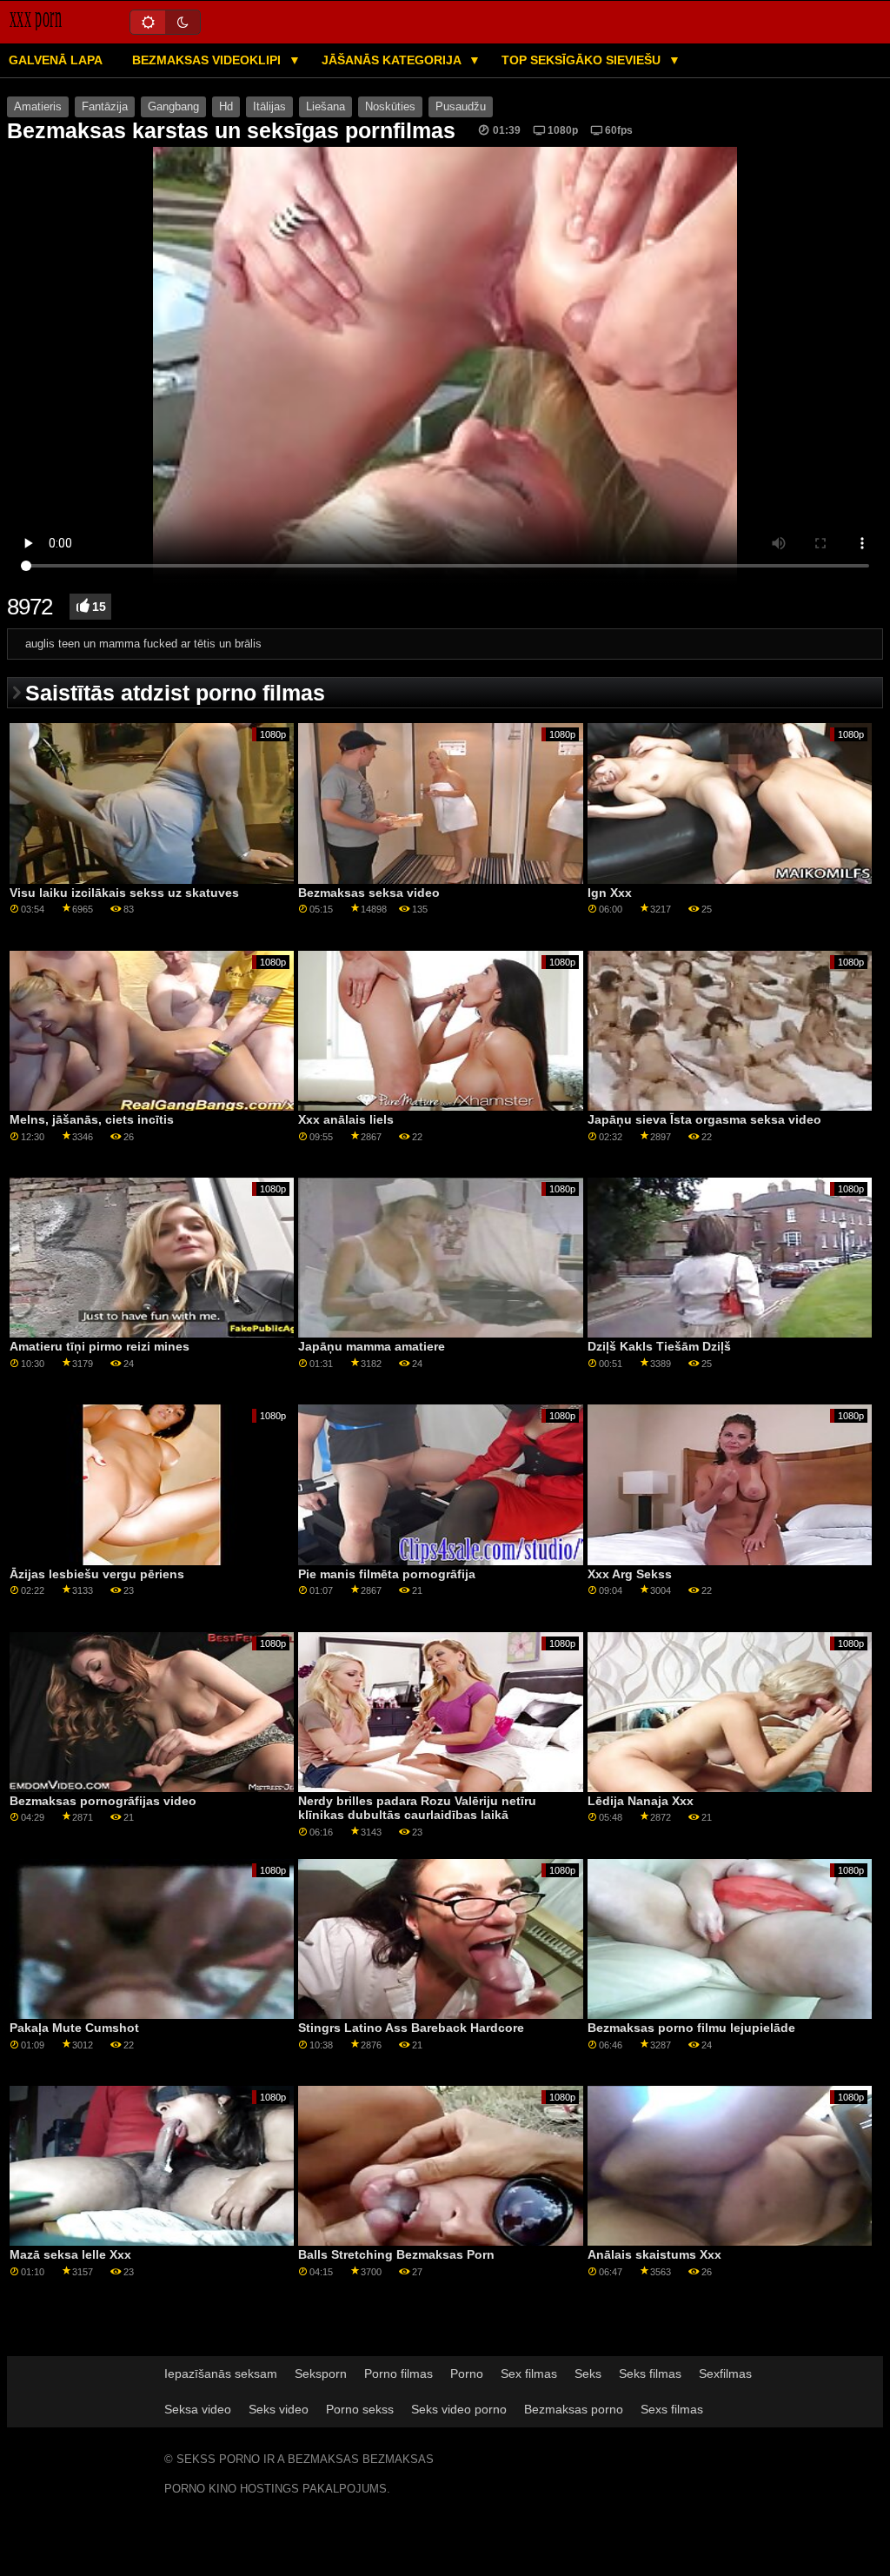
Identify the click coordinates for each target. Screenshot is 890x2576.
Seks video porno (459, 2409)
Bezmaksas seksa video (369, 893)
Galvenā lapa (56, 60)
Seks (588, 2374)
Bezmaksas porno (574, 2409)
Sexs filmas (672, 2409)
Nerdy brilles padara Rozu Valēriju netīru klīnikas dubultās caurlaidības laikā (417, 1808)
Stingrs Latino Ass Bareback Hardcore (411, 2028)
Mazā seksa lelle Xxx (70, 2254)
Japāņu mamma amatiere (372, 1346)
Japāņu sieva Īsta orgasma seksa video (704, 1119)
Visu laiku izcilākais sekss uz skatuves (124, 893)
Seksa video (198, 2409)
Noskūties (390, 107)
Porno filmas (399, 2374)
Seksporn (321, 2374)
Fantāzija (105, 107)
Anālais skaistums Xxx (654, 2254)
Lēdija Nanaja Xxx (641, 1801)
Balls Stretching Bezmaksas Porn (396, 2254)
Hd (226, 107)
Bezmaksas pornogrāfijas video (103, 1801)
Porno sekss (360, 2409)
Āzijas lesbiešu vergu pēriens (97, 1574)
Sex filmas (529, 2374)
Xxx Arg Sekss (630, 1574)
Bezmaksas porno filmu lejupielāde (691, 2028)
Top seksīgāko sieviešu (583, 60)
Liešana (325, 107)
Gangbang (173, 107)
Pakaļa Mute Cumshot (74, 2028)
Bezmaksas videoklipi (208, 60)
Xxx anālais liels (346, 1119)
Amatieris (38, 107)
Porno (467, 2374)
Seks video (279, 2409)
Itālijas (269, 107)
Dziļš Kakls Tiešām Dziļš (659, 1346)
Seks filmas (650, 2374)
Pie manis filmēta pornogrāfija (387, 1574)
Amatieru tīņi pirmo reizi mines (100, 1346)
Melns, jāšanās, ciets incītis (92, 1119)
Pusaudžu (461, 107)
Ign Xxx (610, 893)
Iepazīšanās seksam (221, 2374)
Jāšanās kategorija (393, 60)
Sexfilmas (725, 2374)
